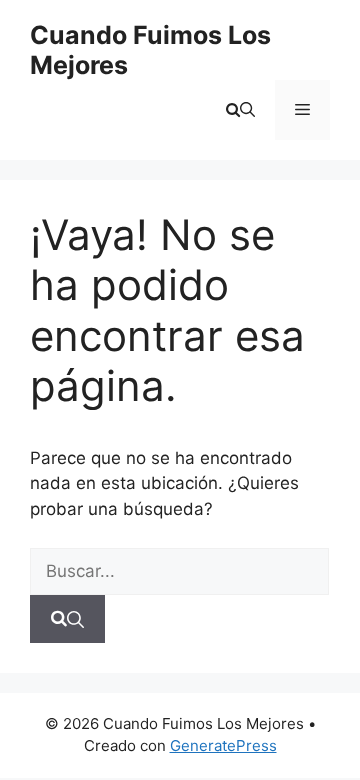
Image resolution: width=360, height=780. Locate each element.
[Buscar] (67, 619)
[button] (240, 110)
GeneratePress (223, 745)
